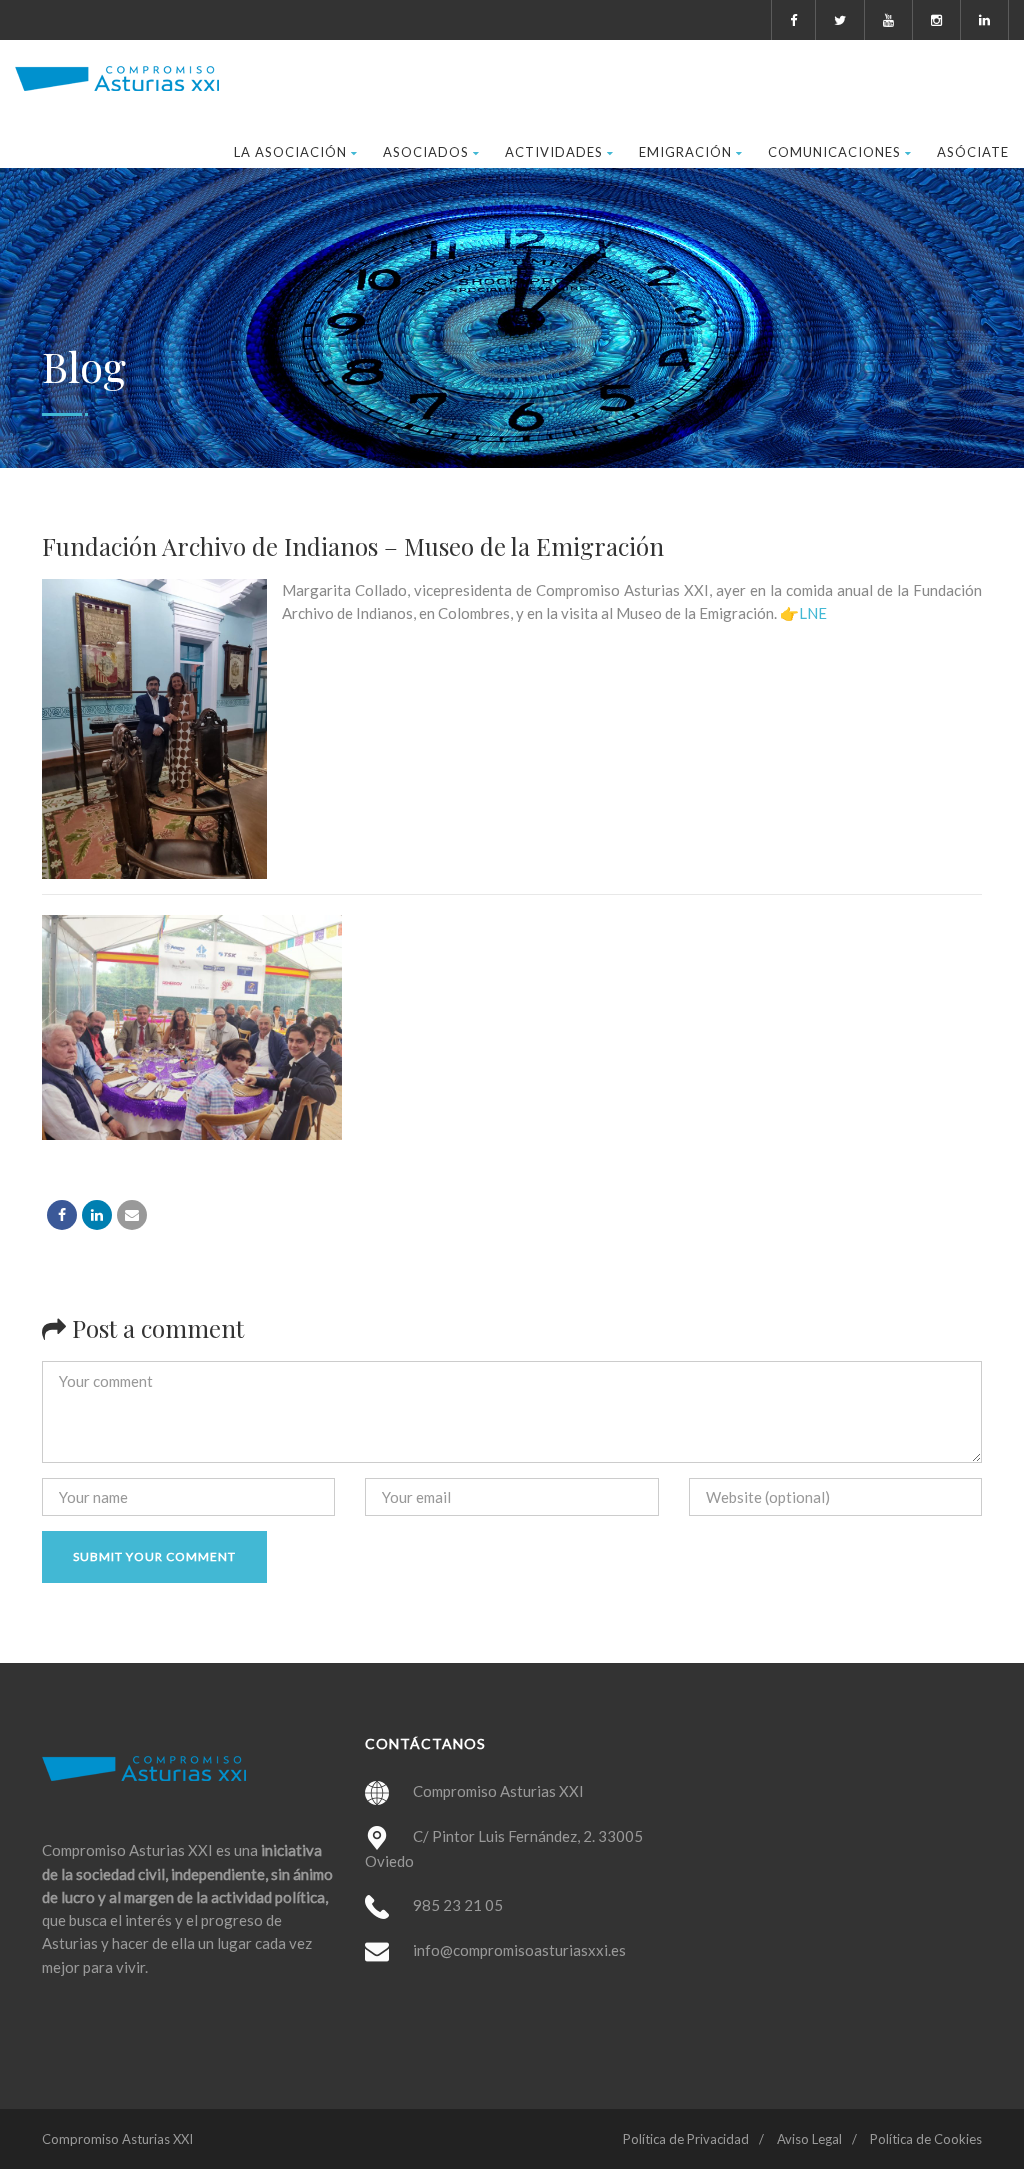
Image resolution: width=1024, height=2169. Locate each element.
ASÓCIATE (973, 152)
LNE (813, 613)
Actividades (554, 152)
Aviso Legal (809, 2139)
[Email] (132, 1215)
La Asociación (290, 152)
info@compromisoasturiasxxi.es (519, 1950)
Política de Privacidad (686, 2139)
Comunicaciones (834, 152)
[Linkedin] (97, 1215)
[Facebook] (62, 1215)
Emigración (685, 152)
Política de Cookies (926, 2139)
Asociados (426, 152)
